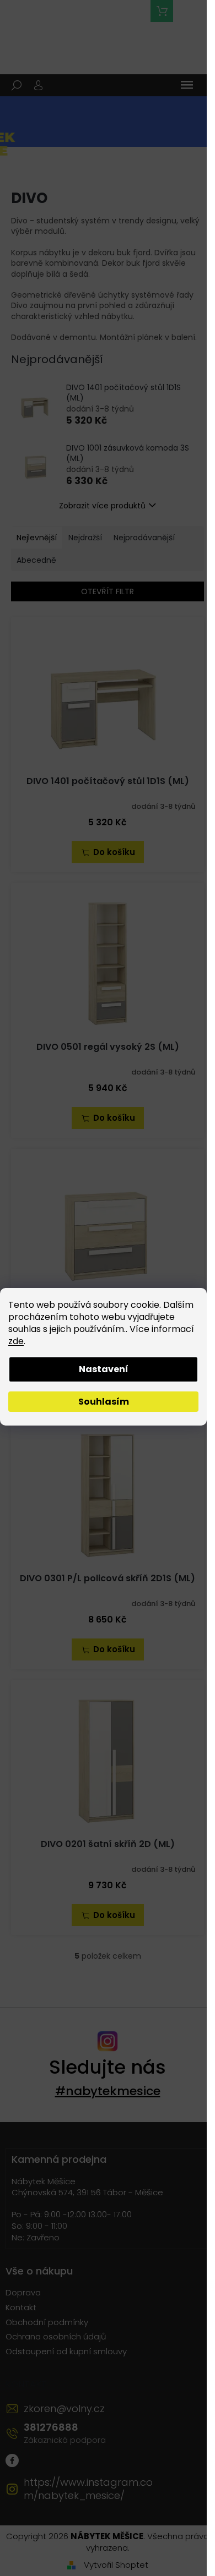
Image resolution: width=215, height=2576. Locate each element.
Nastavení (104, 1369)
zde (16, 1341)
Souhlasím (104, 1402)
